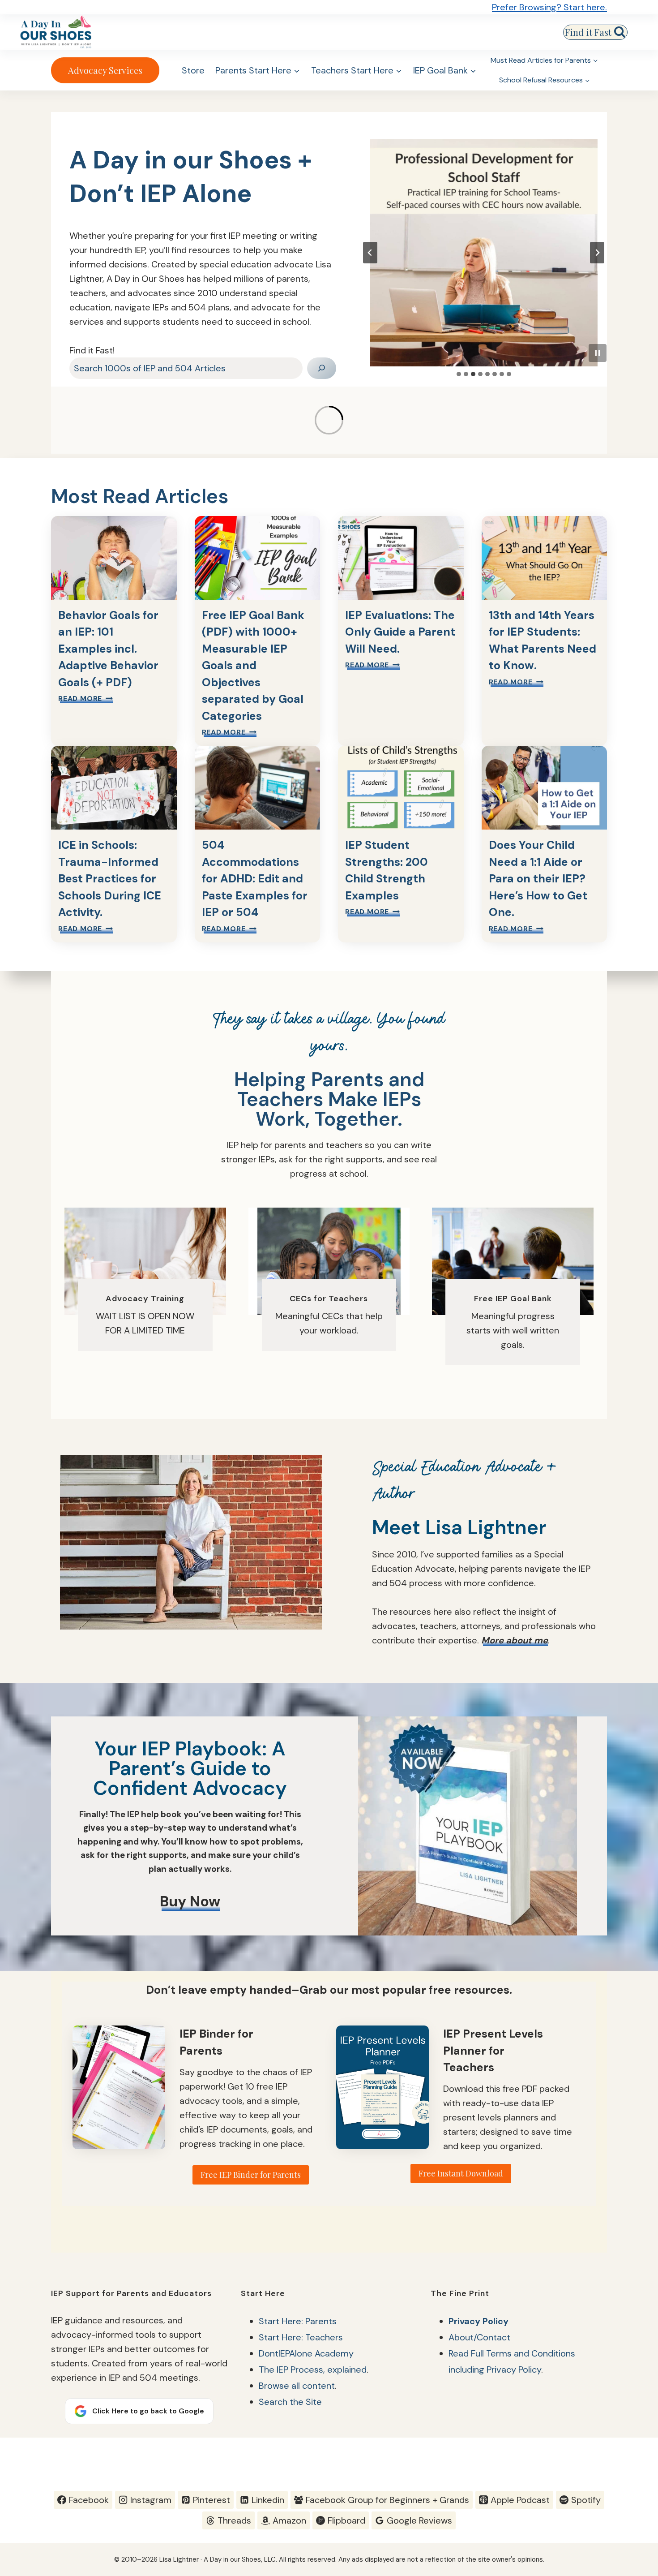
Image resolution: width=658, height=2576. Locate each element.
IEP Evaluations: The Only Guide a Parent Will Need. (400, 632)
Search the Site (290, 2402)
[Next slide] (597, 253)
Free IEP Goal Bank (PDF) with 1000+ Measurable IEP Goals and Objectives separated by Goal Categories (253, 666)
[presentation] (484, 253)
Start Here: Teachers (301, 2337)
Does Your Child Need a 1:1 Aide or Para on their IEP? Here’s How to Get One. (538, 879)
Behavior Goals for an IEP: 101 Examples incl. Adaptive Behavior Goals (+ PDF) (108, 649)
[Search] (322, 368)
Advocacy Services (105, 70)
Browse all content (297, 2386)
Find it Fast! (92, 350)
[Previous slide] (370, 253)
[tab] (459, 374)
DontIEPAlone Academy (306, 2353)
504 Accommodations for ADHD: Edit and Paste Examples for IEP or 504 (255, 879)
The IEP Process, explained (313, 2370)
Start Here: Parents (298, 2321)
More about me (515, 1640)
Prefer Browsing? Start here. (549, 7)
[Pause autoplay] (598, 353)
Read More (85, 699)
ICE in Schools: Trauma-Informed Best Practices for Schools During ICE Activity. (110, 879)
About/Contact (479, 2337)
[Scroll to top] (634, 2458)
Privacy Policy (479, 2321)
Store (193, 70)
